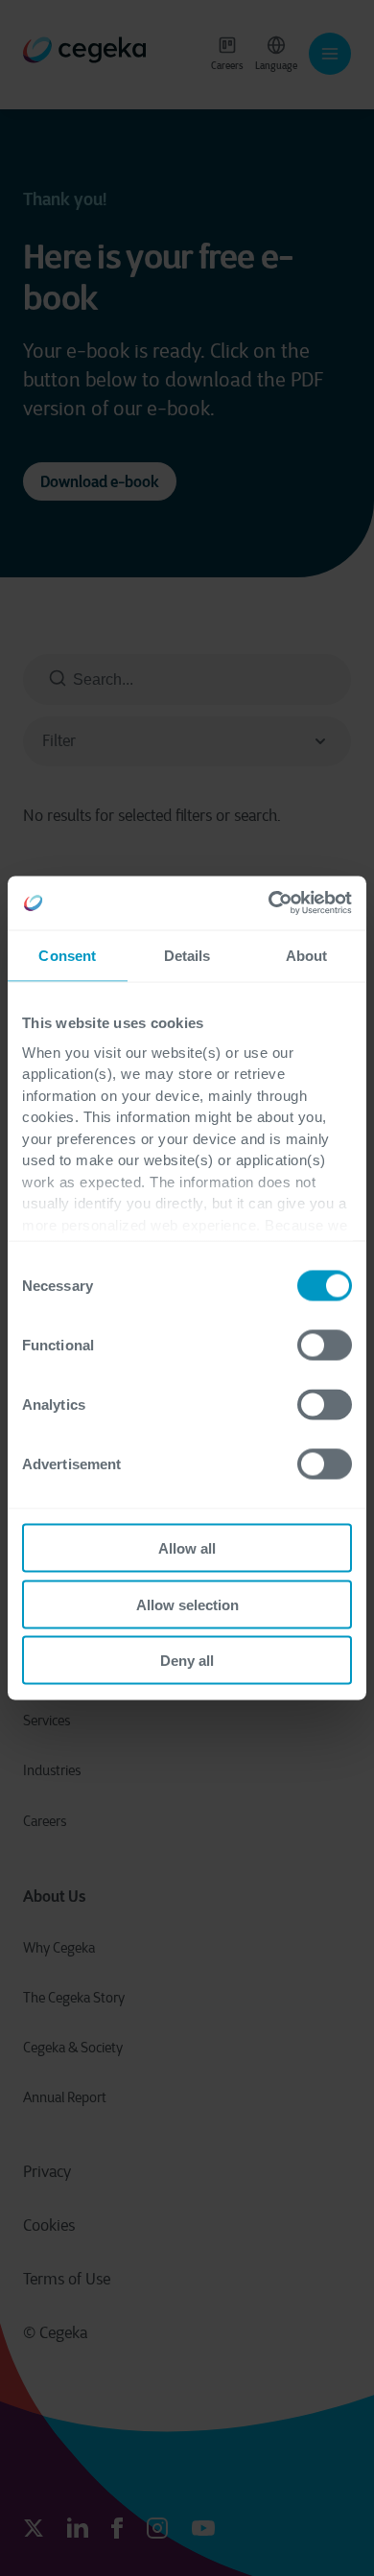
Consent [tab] (67, 955)
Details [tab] (187, 955)
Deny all (187, 1661)
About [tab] (307, 955)
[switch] (325, 1346)
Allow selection (187, 1604)
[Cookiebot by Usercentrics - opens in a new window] (269, 903)
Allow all (187, 1548)
